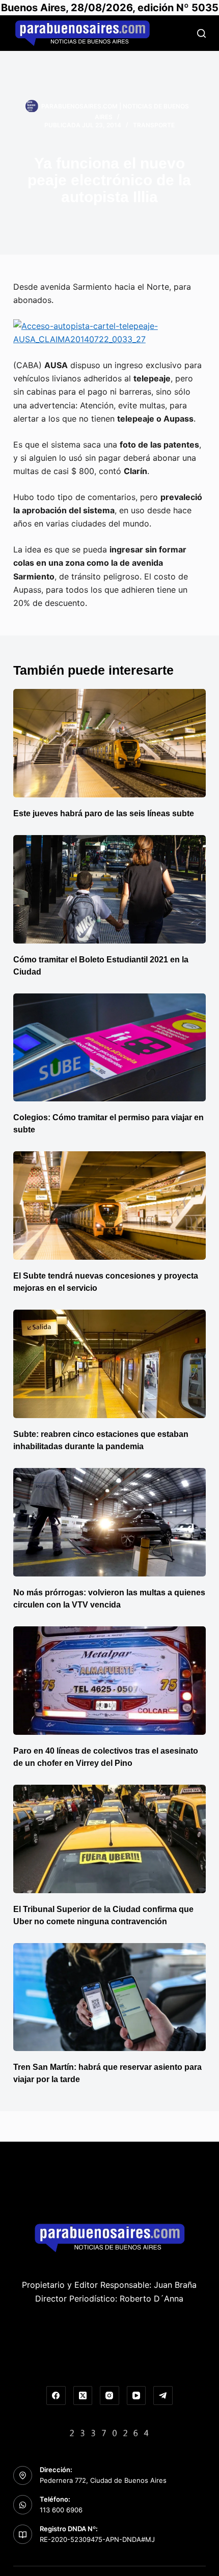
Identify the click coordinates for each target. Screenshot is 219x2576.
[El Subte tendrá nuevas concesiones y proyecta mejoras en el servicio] (109, 1206)
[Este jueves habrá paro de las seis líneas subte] (109, 743)
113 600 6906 (61, 2510)
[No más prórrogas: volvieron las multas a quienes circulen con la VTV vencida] (109, 1522)
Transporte (154, 125)
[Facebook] (56, 2396)
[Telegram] (163, 2396)
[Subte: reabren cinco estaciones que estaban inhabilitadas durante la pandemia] (109, 1364)
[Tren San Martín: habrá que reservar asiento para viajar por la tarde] (109, 1997)
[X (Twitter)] (83, 2396)
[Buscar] (201, 33)
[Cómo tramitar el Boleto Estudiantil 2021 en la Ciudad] (109, 889)
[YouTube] (136, 2396)
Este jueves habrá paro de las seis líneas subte (104, 813)
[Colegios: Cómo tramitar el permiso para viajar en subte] (109, 1048)
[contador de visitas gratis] (109, 2432)
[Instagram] (109, 2396)
